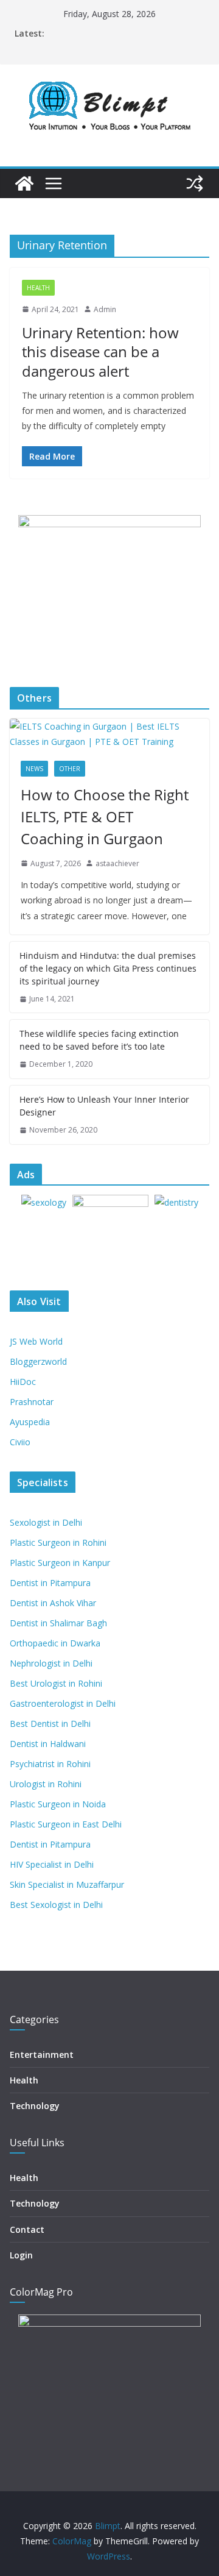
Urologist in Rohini (46, 1784)
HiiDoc (23, 1382)
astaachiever (117, 863)
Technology (35, 2106)
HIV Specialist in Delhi (52, 1864)
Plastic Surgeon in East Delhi (66, 1824)
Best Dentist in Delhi (50, 1724)
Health (38, 288)
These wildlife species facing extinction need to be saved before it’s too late (99, 1040)
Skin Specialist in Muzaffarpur (67, 1884)
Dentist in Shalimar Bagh (58, 1623)
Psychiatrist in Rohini (50, 1764)
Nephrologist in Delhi (51, 1663)
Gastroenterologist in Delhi (63, 1703)
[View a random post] (195, 183)
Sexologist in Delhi (46, 1522)
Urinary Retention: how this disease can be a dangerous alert (100, 351)
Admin (105, 309)
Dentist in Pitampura (50, 1583)
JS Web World (36, 1341)
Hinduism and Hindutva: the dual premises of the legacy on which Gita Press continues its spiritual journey (108, 968)
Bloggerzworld (38, 1361)
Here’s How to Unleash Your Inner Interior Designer (104, 1106)
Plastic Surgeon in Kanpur (60, 1563)
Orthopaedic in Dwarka (55, 1643)
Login (21, 2255)
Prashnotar (32, 1402)
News (34, 769)
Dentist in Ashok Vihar (53, 1603)
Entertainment (42, 2055)
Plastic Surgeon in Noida (58, 1804)
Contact (27, 2229)
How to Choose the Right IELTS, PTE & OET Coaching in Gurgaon (105, 817)
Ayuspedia (30, 1422)
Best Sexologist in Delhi (56, 1905)
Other (70, 769)
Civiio (20, 1442)
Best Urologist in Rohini (56, 1683)
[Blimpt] (24, 183)
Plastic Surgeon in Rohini (58, 1542)
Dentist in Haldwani (48, 1744)
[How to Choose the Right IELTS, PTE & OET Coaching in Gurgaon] (109, 734)
